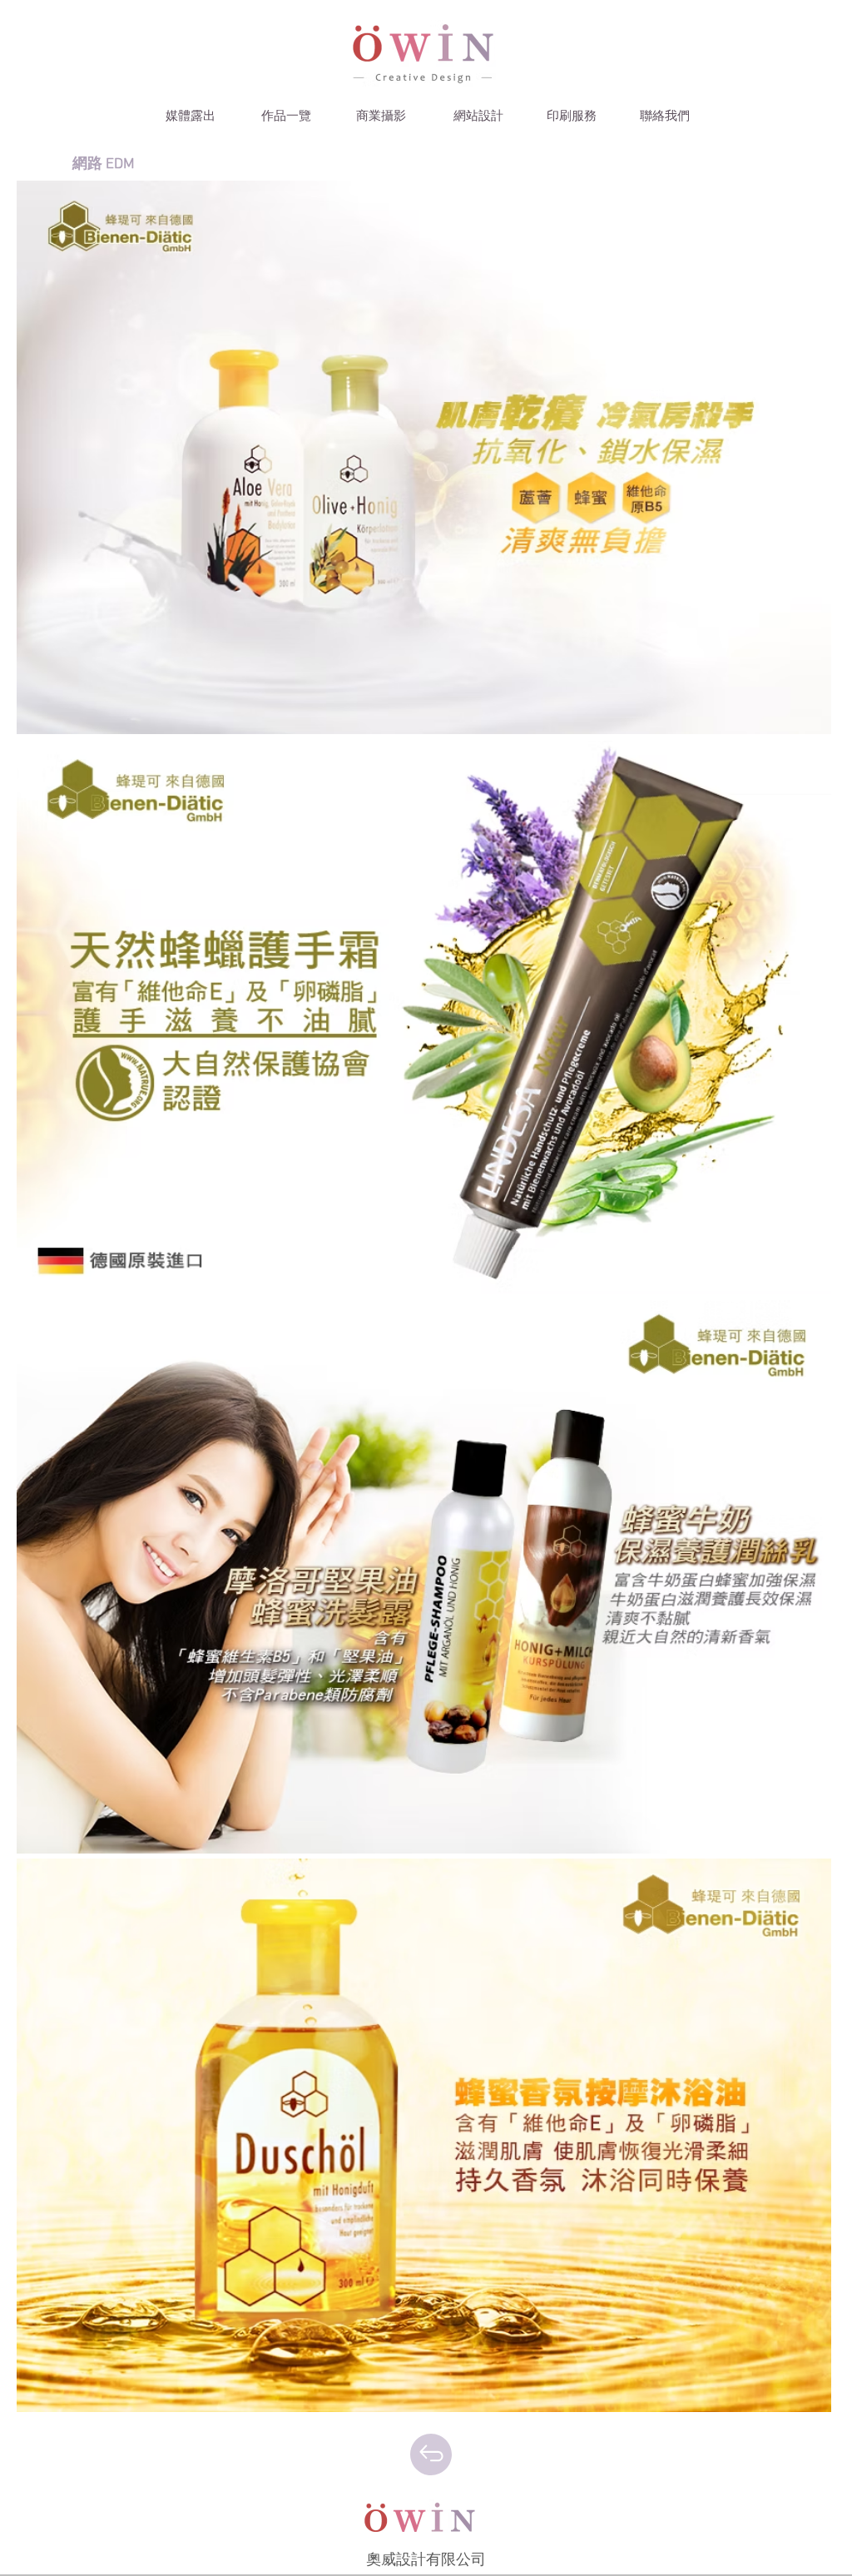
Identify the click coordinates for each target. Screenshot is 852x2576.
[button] (191, 117)
